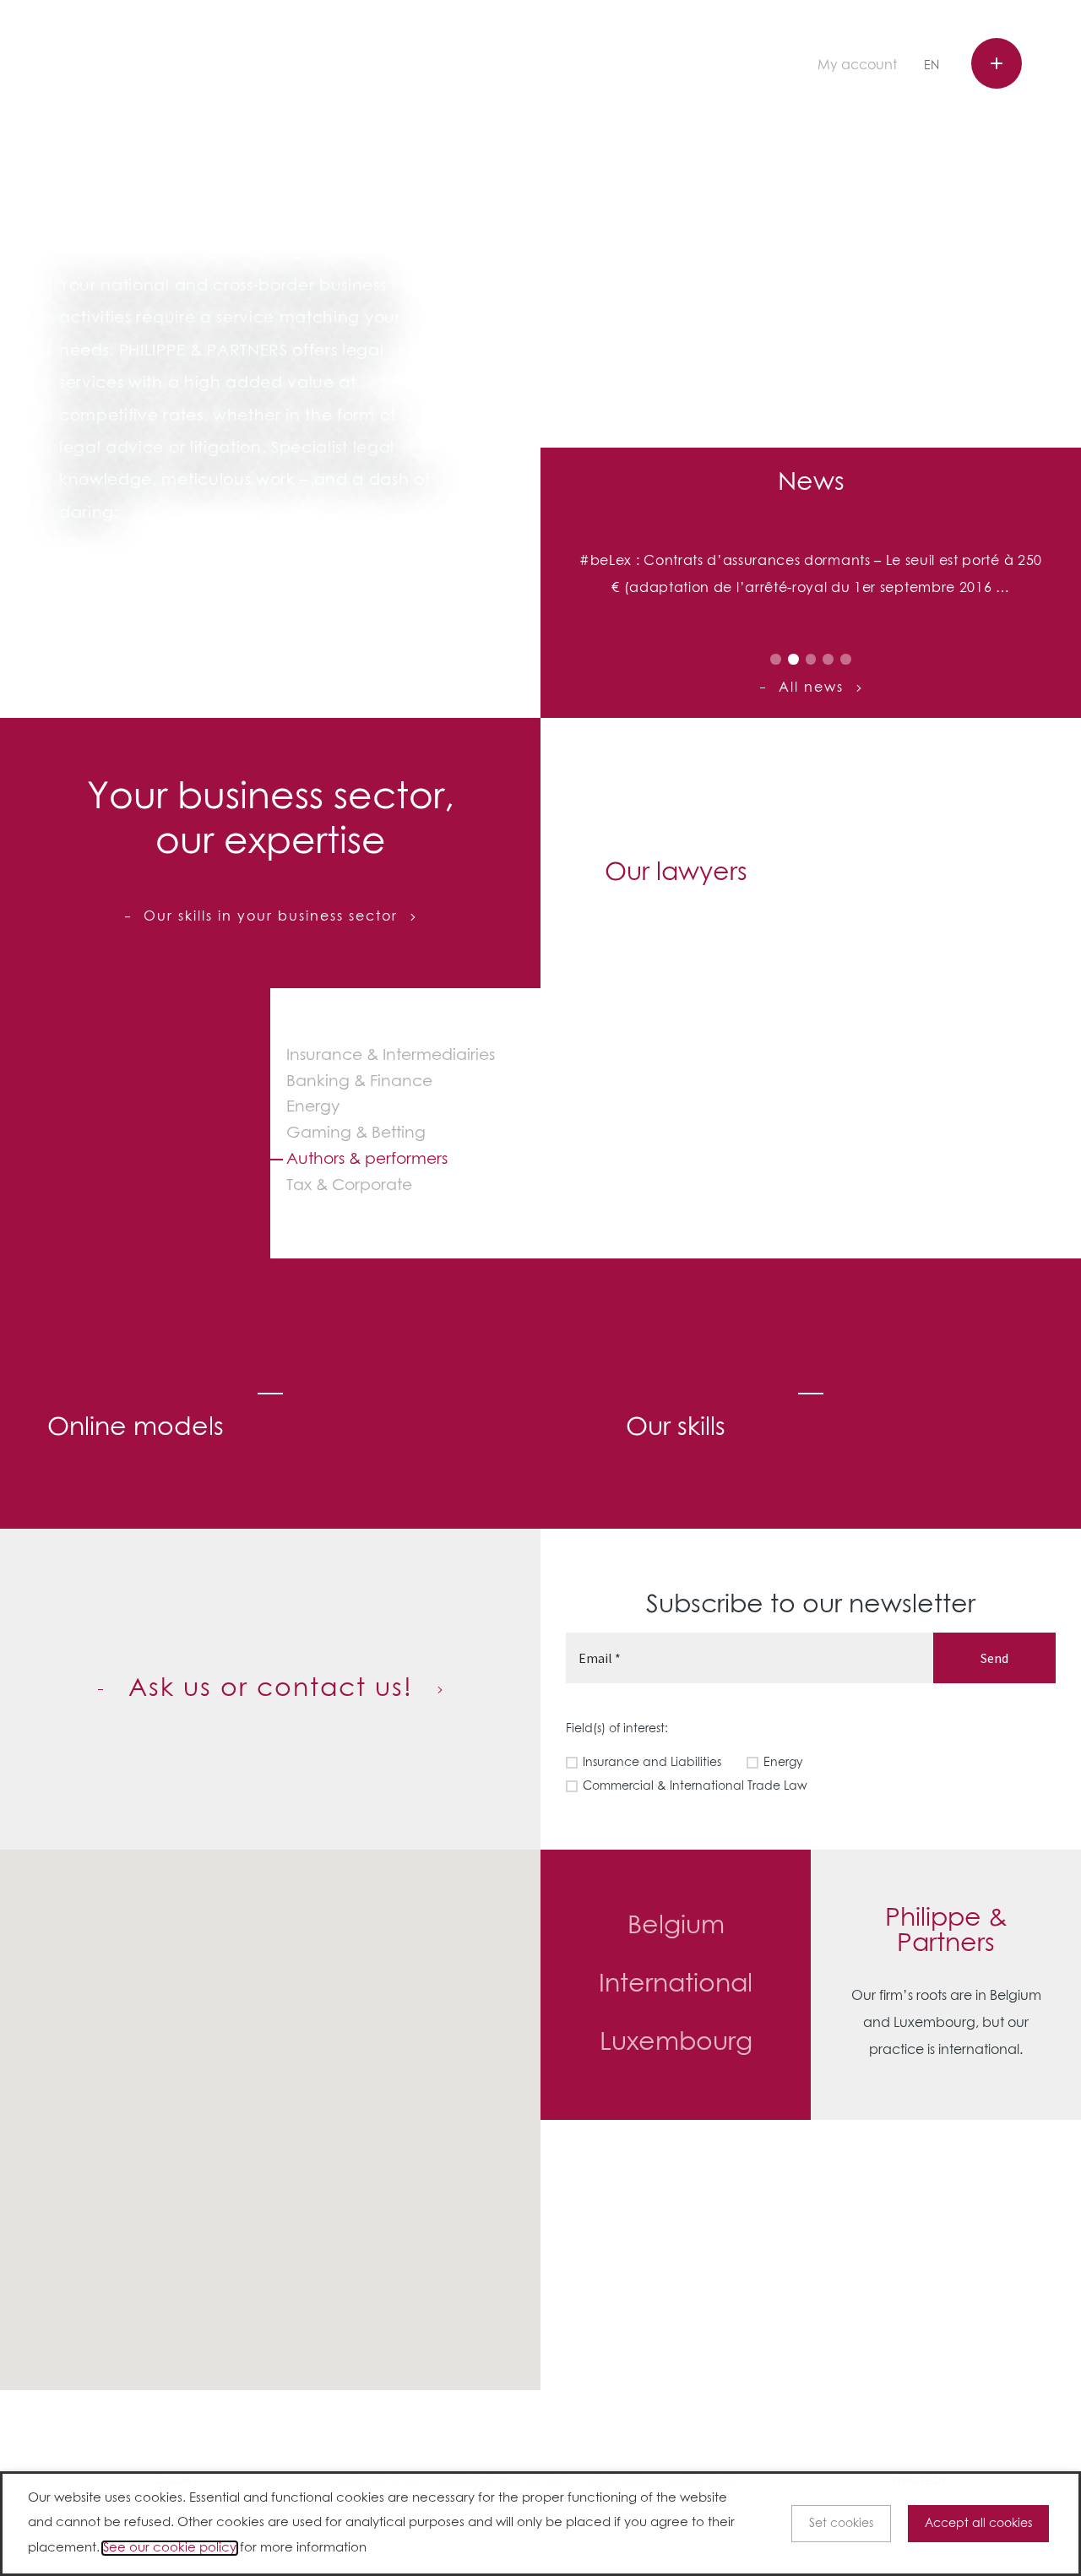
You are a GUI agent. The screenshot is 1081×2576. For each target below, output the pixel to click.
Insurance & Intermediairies (391, 1055)
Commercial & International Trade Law (695, 1786)
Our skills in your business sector (271, 916)
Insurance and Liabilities (652, 1763)
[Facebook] (682, 67)
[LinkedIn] (734, 67)
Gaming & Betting (356, 1133)
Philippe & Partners (142, 64)
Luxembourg (676, 2043)
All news (811, 687)
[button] (357, 2095)
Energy (313, 1107)
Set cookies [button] (841, 2524)
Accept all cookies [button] (978, 2524)
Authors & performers (367, 1159)
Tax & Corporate (349, 1185)
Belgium (676, 1927)
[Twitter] (709, 67)
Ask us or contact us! (271, 1689)
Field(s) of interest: (617, 1729)
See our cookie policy (170, 2548)
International (676, 1985)
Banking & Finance (359, 1081)
